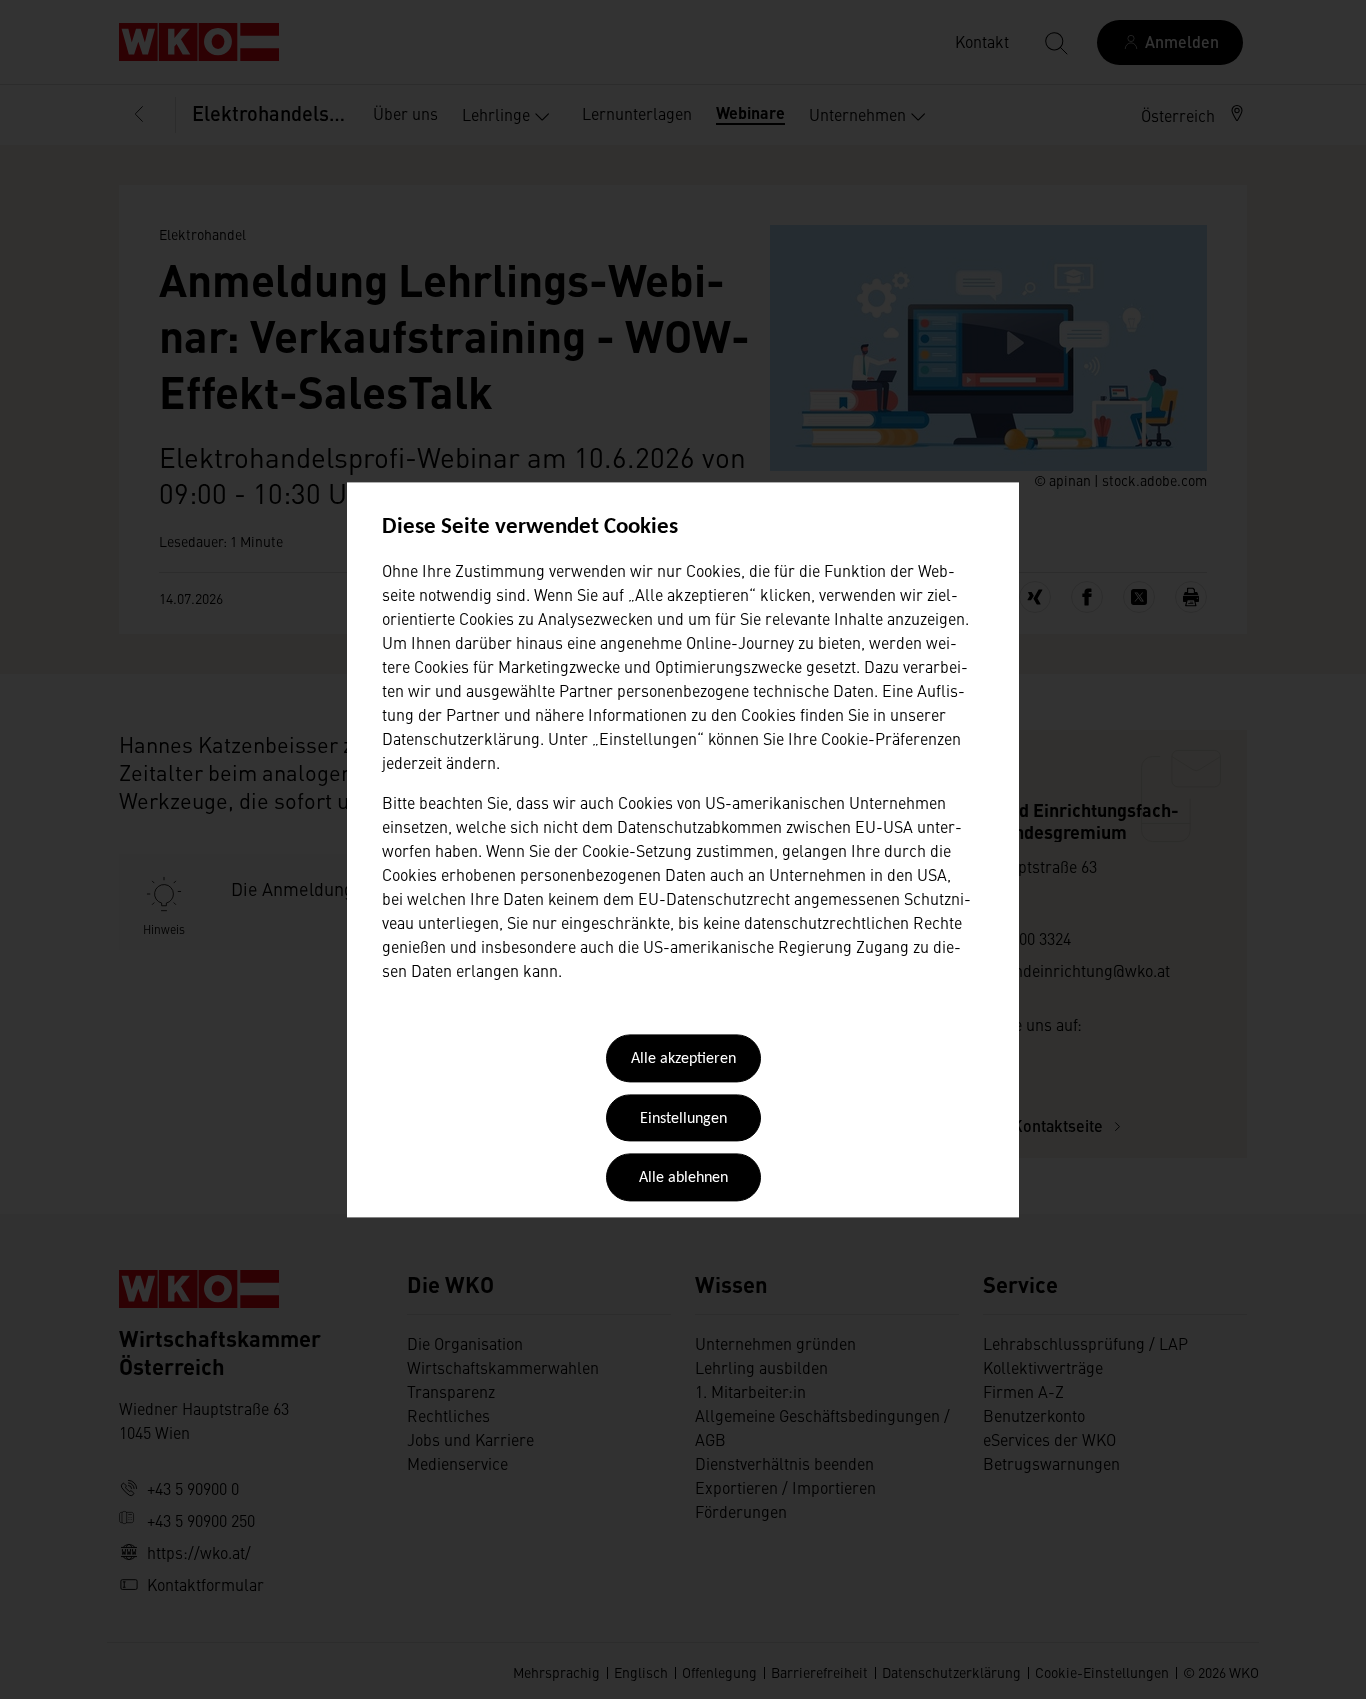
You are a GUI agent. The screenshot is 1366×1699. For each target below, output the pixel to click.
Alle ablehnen (683, 1179)
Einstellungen (683, 1119)
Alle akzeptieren (683, 1060)
